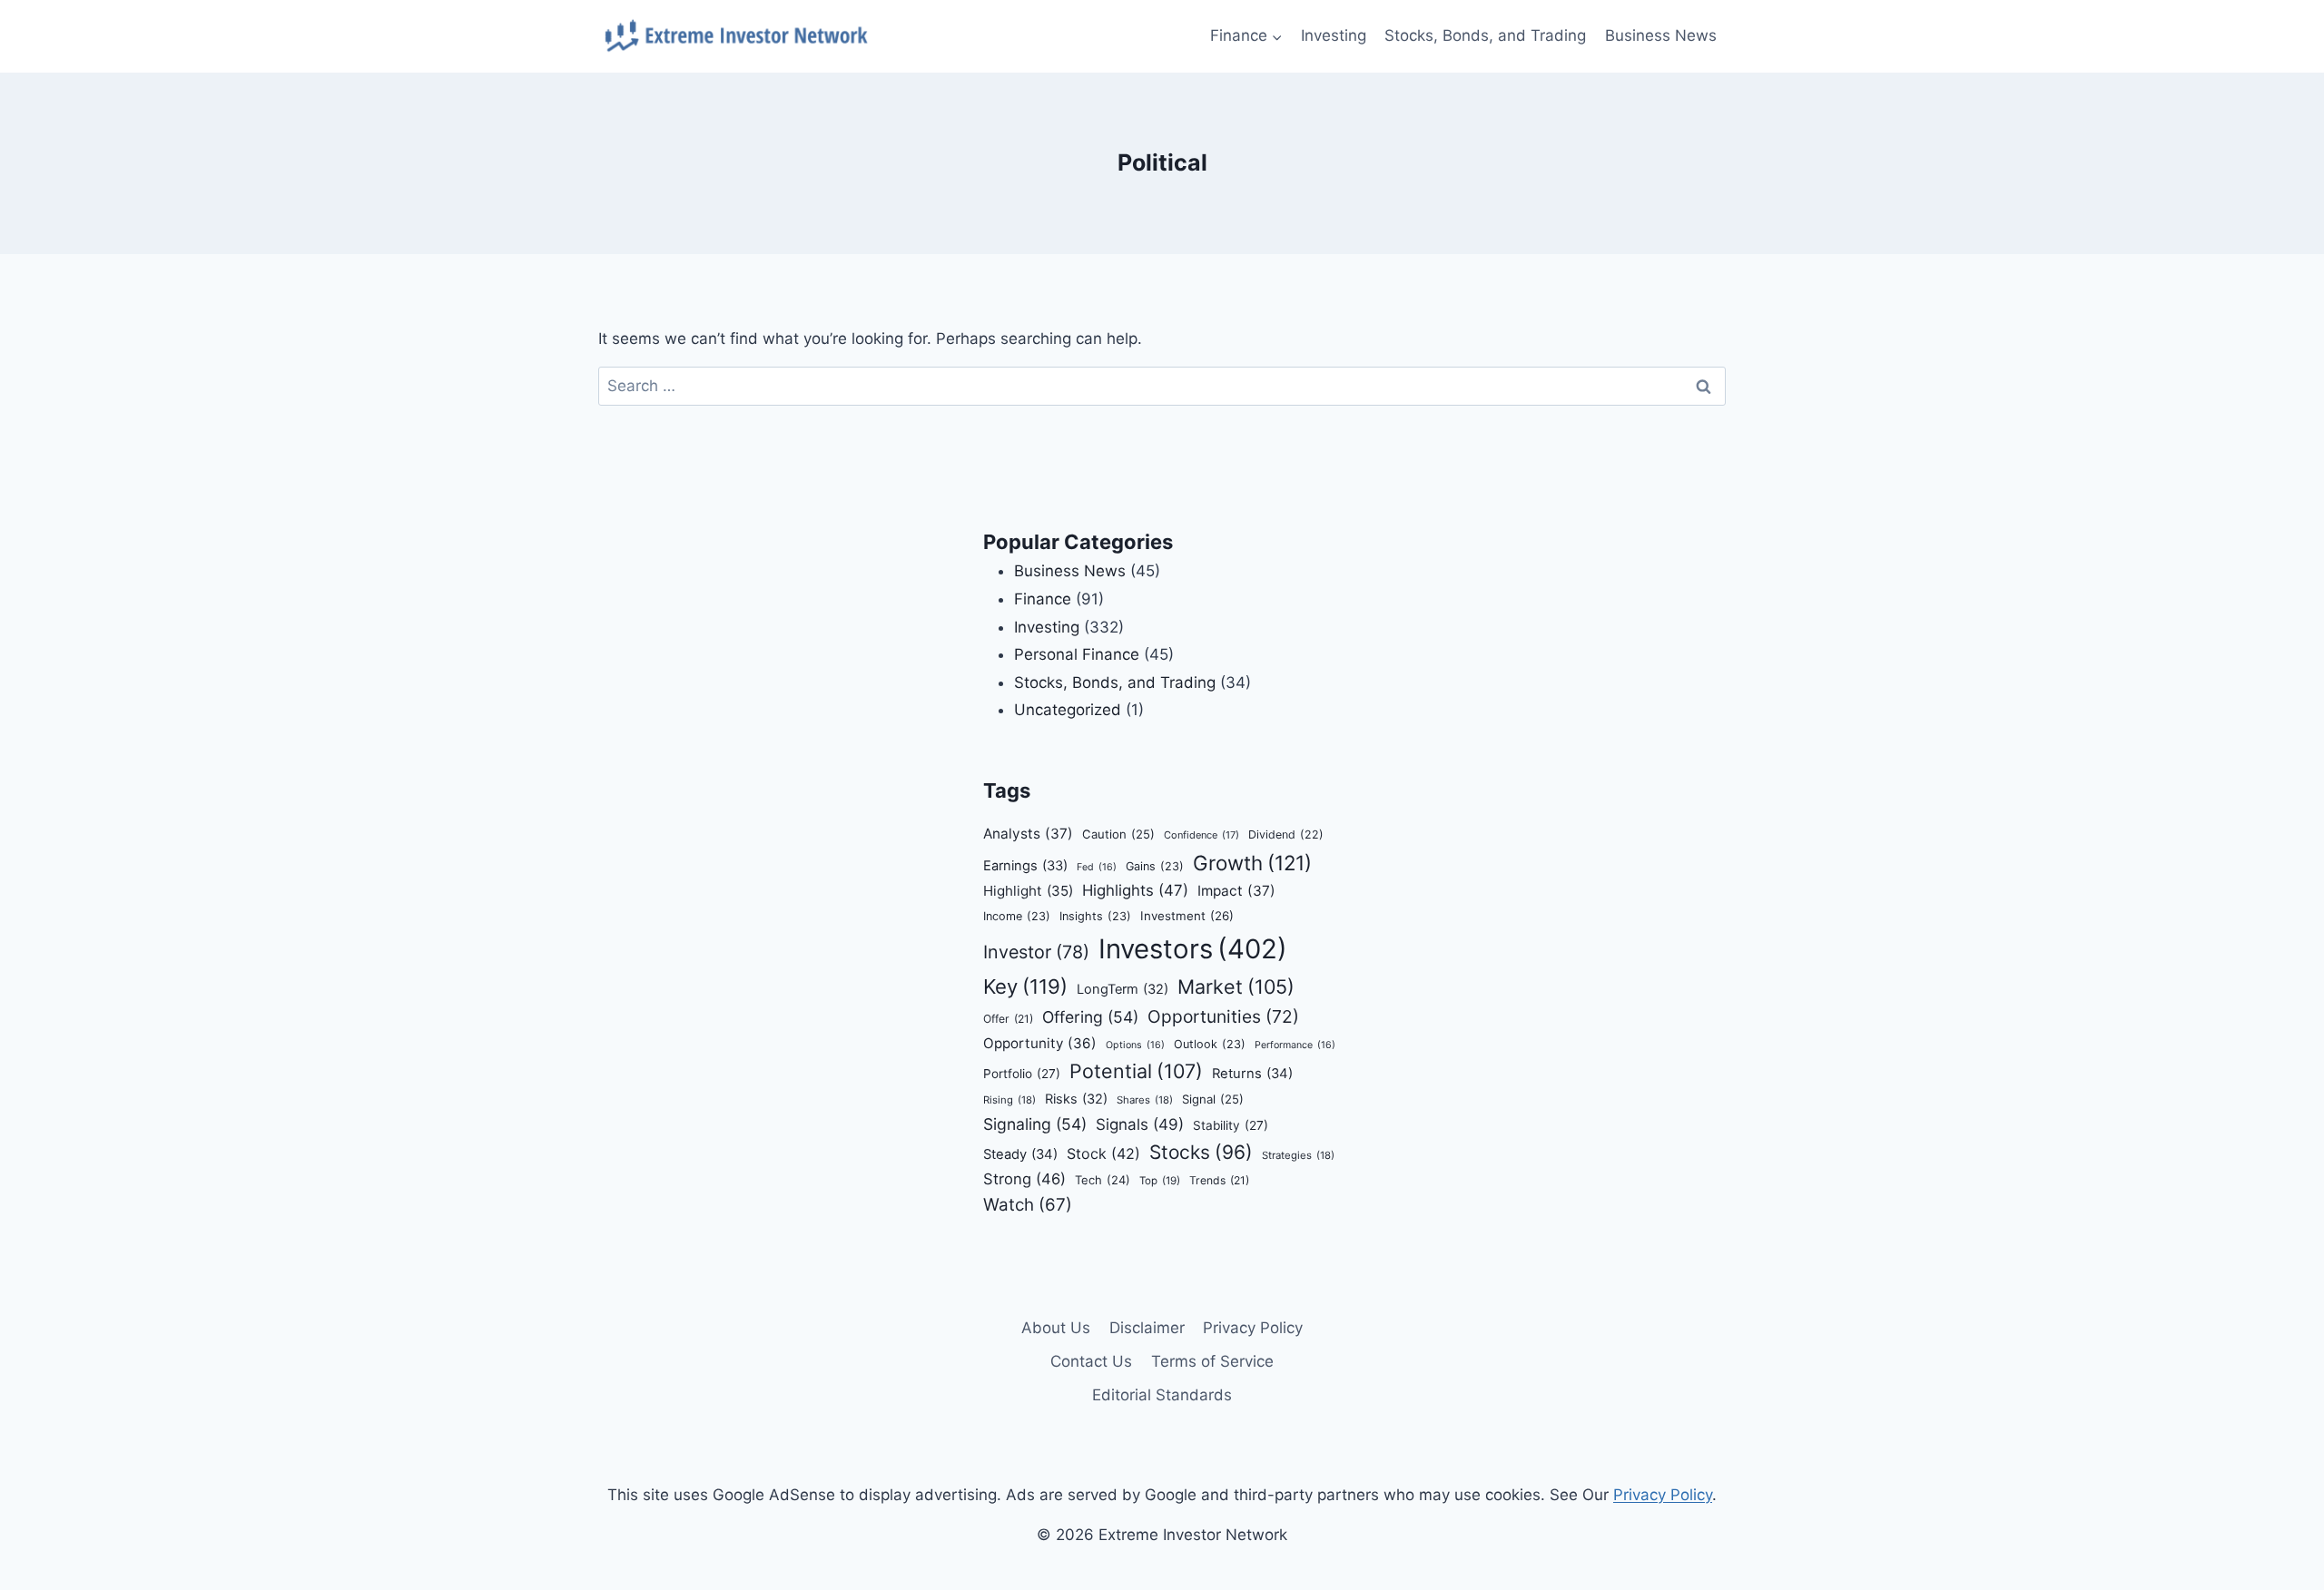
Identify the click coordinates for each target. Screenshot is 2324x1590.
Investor (1036, 952)
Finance (1043, 599)
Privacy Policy (1253, 1328)
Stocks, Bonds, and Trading (1485, 35)
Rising (1009, 1100)
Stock (1103, 1153)
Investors (1193, 949)
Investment (1187, 916)
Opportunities (1223, 1016)
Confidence (1201, 835)
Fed (1097, 867)
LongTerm (1123, 989)
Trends (1219, 1180)
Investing (1334, 35)
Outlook (1210, 1044)
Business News (1661, 35)
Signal (1213, 1099)
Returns (1252, 1074)
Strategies (1298, 1155)
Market (1236, 986)
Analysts (1028, 834)
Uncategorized (1068, 710)
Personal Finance (1077, 654)
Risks (1076, 1099)
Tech (1103, 1180)
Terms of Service (1212, 1361)
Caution (1118, 834)
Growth (1252, 863)
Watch (1028, 1205)
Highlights (1135, 890)
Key (1025, 986)
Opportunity (1040, 1043)
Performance (1295, 1045)
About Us (1056, 1328)
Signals (1140, 1124)
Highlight (1028, 891)
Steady (1020, 1154)
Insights (1095, 916)
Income (1017, 916)
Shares (1145, 1100)
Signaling (1035, 1124)
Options (1135, 1045)
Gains (1155, 866)
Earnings (1025, 866)
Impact (1236, 891)
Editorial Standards (1162, 1395)
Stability (1231, 1125)
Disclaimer (1147, 1328)
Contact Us (1091, 1361)
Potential (1136, 1071)
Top (1160, 1181)
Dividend (1286, 834)
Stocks (1201, 1152)
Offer (1008, 1019)
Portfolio (1022, 1074)
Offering (1090, 1017)
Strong (1024, 1179)
